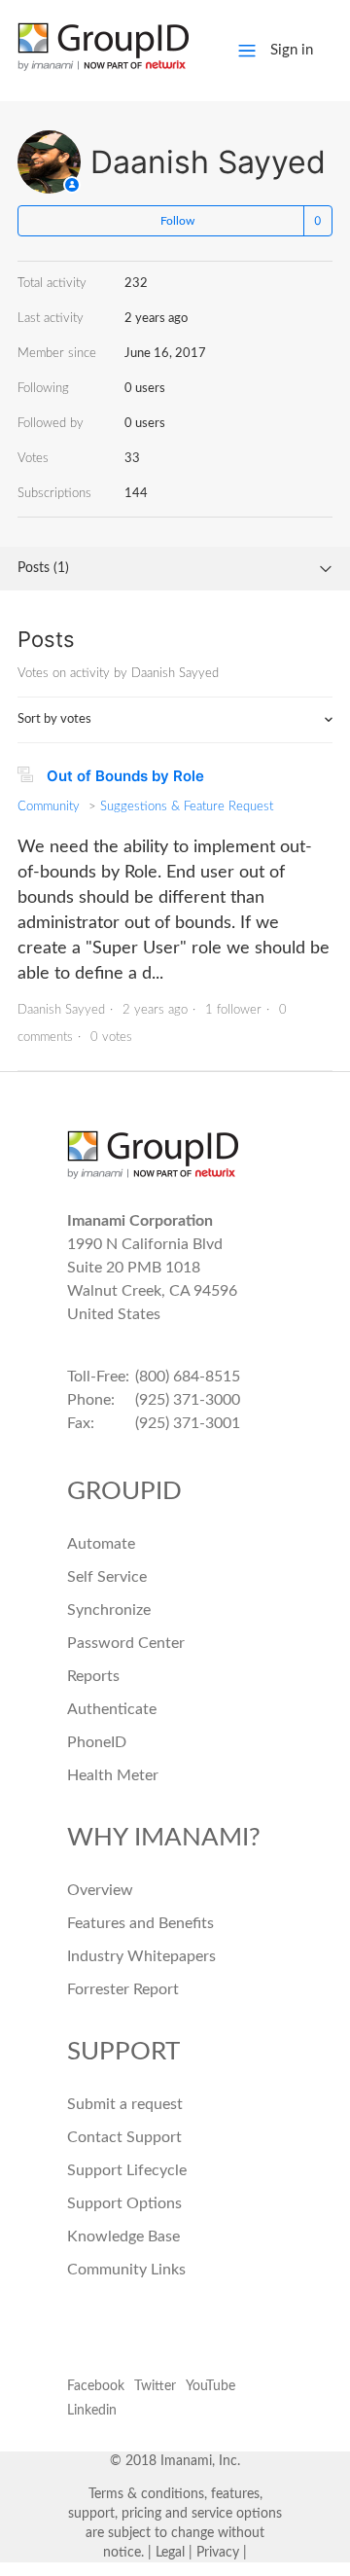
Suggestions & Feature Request (187, 807)
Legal (170, 2553)
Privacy (218, 2553)
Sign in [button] (292, 50)
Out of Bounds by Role (125, 776)
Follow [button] (177, 221)
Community (49, 807)
